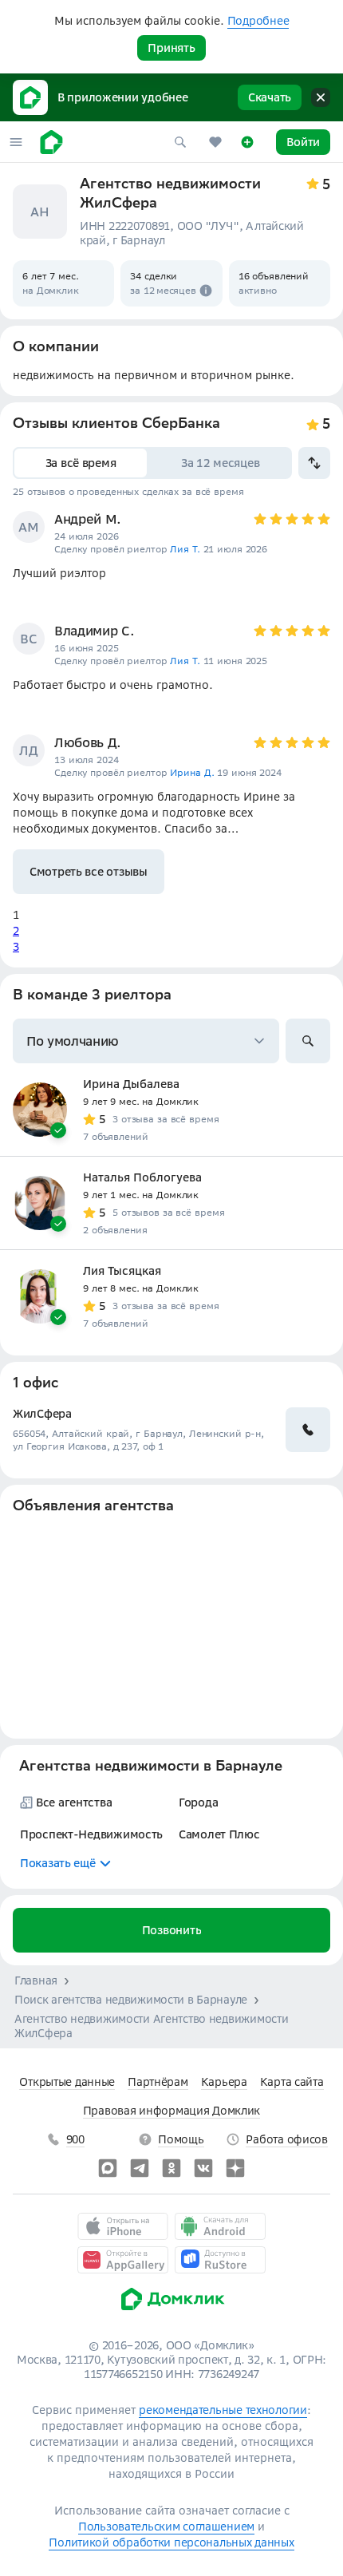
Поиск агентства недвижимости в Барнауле (131, 2000)
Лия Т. (185, 549)
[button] (16, 142)
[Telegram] (140, 2168)
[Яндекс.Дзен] (235, 2168)
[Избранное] (215, 142)
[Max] (108, 2168)
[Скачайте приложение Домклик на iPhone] (123, 2226)
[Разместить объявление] (247, 142)
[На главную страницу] (51, 142)
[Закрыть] (321, 97)
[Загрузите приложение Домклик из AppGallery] (123, 2260)
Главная (36, 1980)
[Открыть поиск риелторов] (308, 1041)
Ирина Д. (192, 772)
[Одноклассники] (171, 2168)
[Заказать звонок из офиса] (308, 1430)
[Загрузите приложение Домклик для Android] (220, 2226)
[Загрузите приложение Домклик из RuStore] (220, 2260)
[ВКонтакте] (203, 2168)
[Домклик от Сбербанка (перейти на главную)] (172, 2314)
